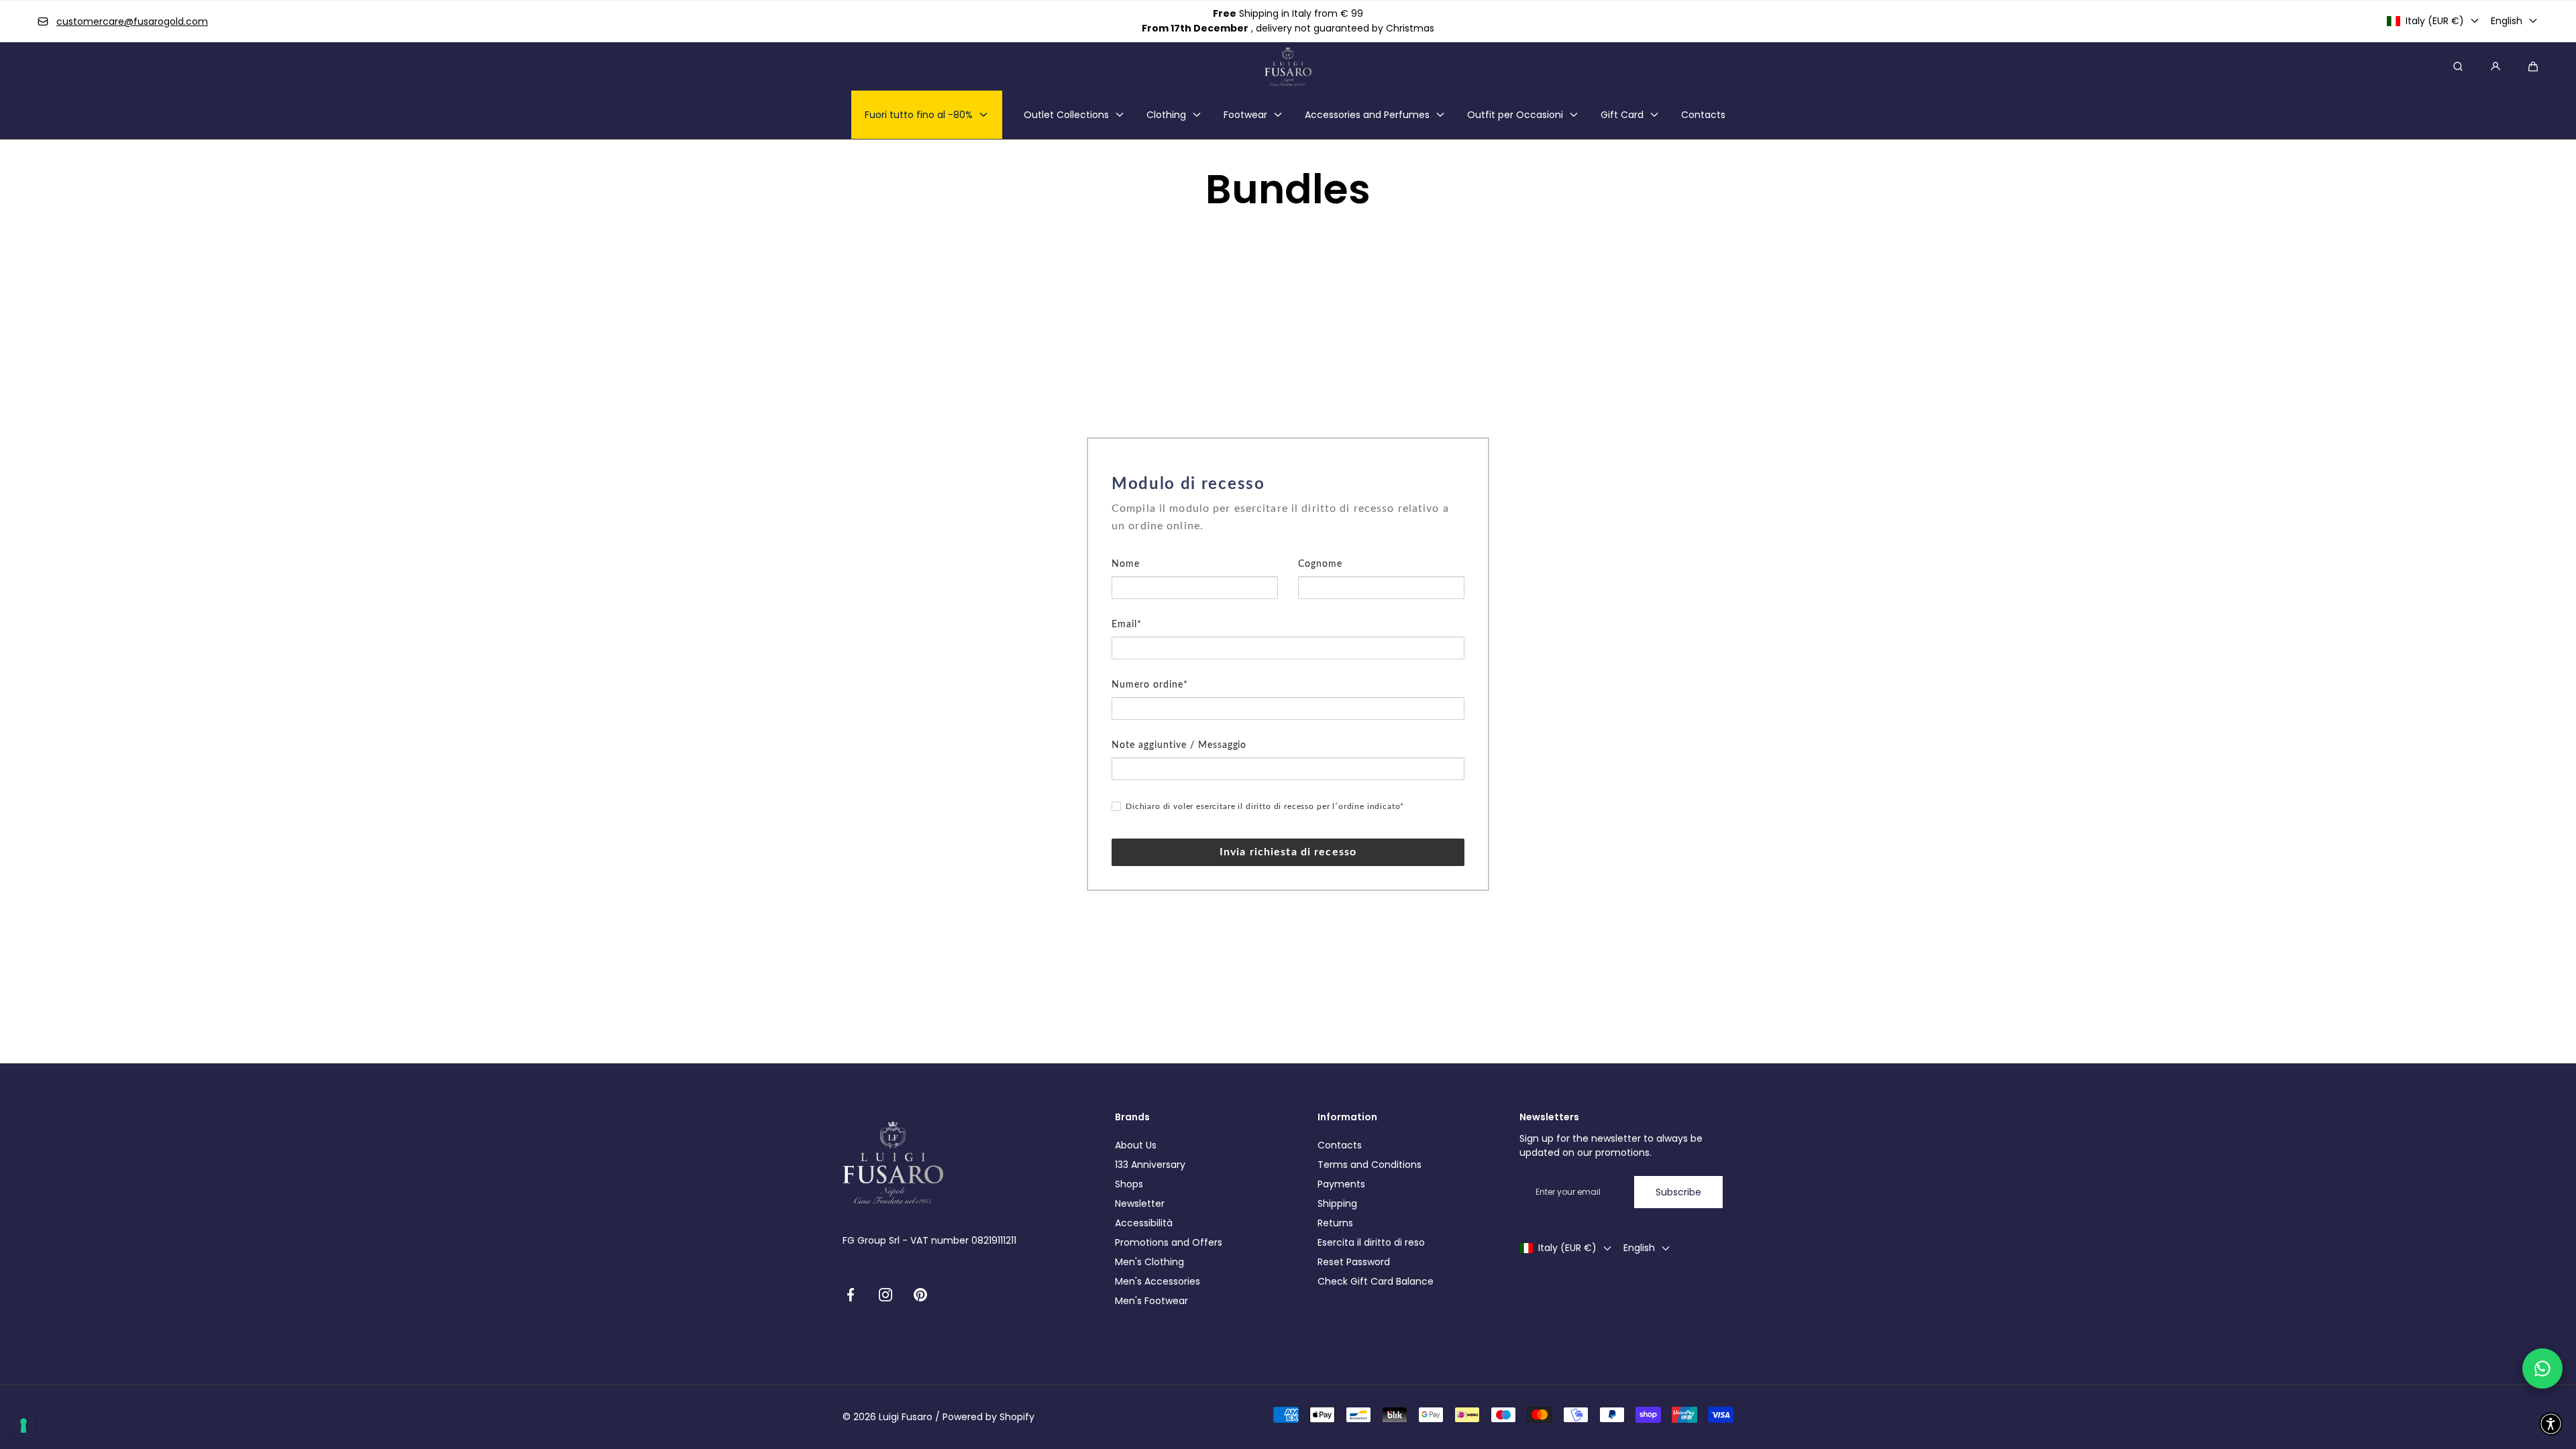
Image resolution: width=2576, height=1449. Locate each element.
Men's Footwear (1151, 1301)
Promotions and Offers (1169, 1242)
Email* (1127, 625)
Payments (1341, 1184)
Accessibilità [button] (1144, 1223)
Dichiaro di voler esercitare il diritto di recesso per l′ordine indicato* (1265, 806)
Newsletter (1140, 1203)
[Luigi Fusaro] (1288, 66)
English (2507, 21)
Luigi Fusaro (906, 1417)
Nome (1126, 564)
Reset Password (1354, 1262)
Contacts (1340, 1145)
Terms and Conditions (1370, 1165)
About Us (1136, 1145)
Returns (1335, 1223)
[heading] (1288, 484)
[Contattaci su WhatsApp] (2542, 1368)
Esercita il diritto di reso (1371, 1242)
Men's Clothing (1149, 1262)
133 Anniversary (1150, 1165)
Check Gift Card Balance (1376, 1281)
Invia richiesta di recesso (1288, 852)
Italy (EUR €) (2435, 21)
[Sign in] (2495, 66)
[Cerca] (2458, 66)
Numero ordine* (1150, 685)
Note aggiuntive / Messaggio (1179, 745)
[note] (1288, 527)
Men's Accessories (1158, 1281)
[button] (2533, 66)
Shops (1129, 1184)
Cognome (1320, 564)
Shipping (1337, 1203)
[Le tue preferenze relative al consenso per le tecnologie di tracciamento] (23, 1426)
